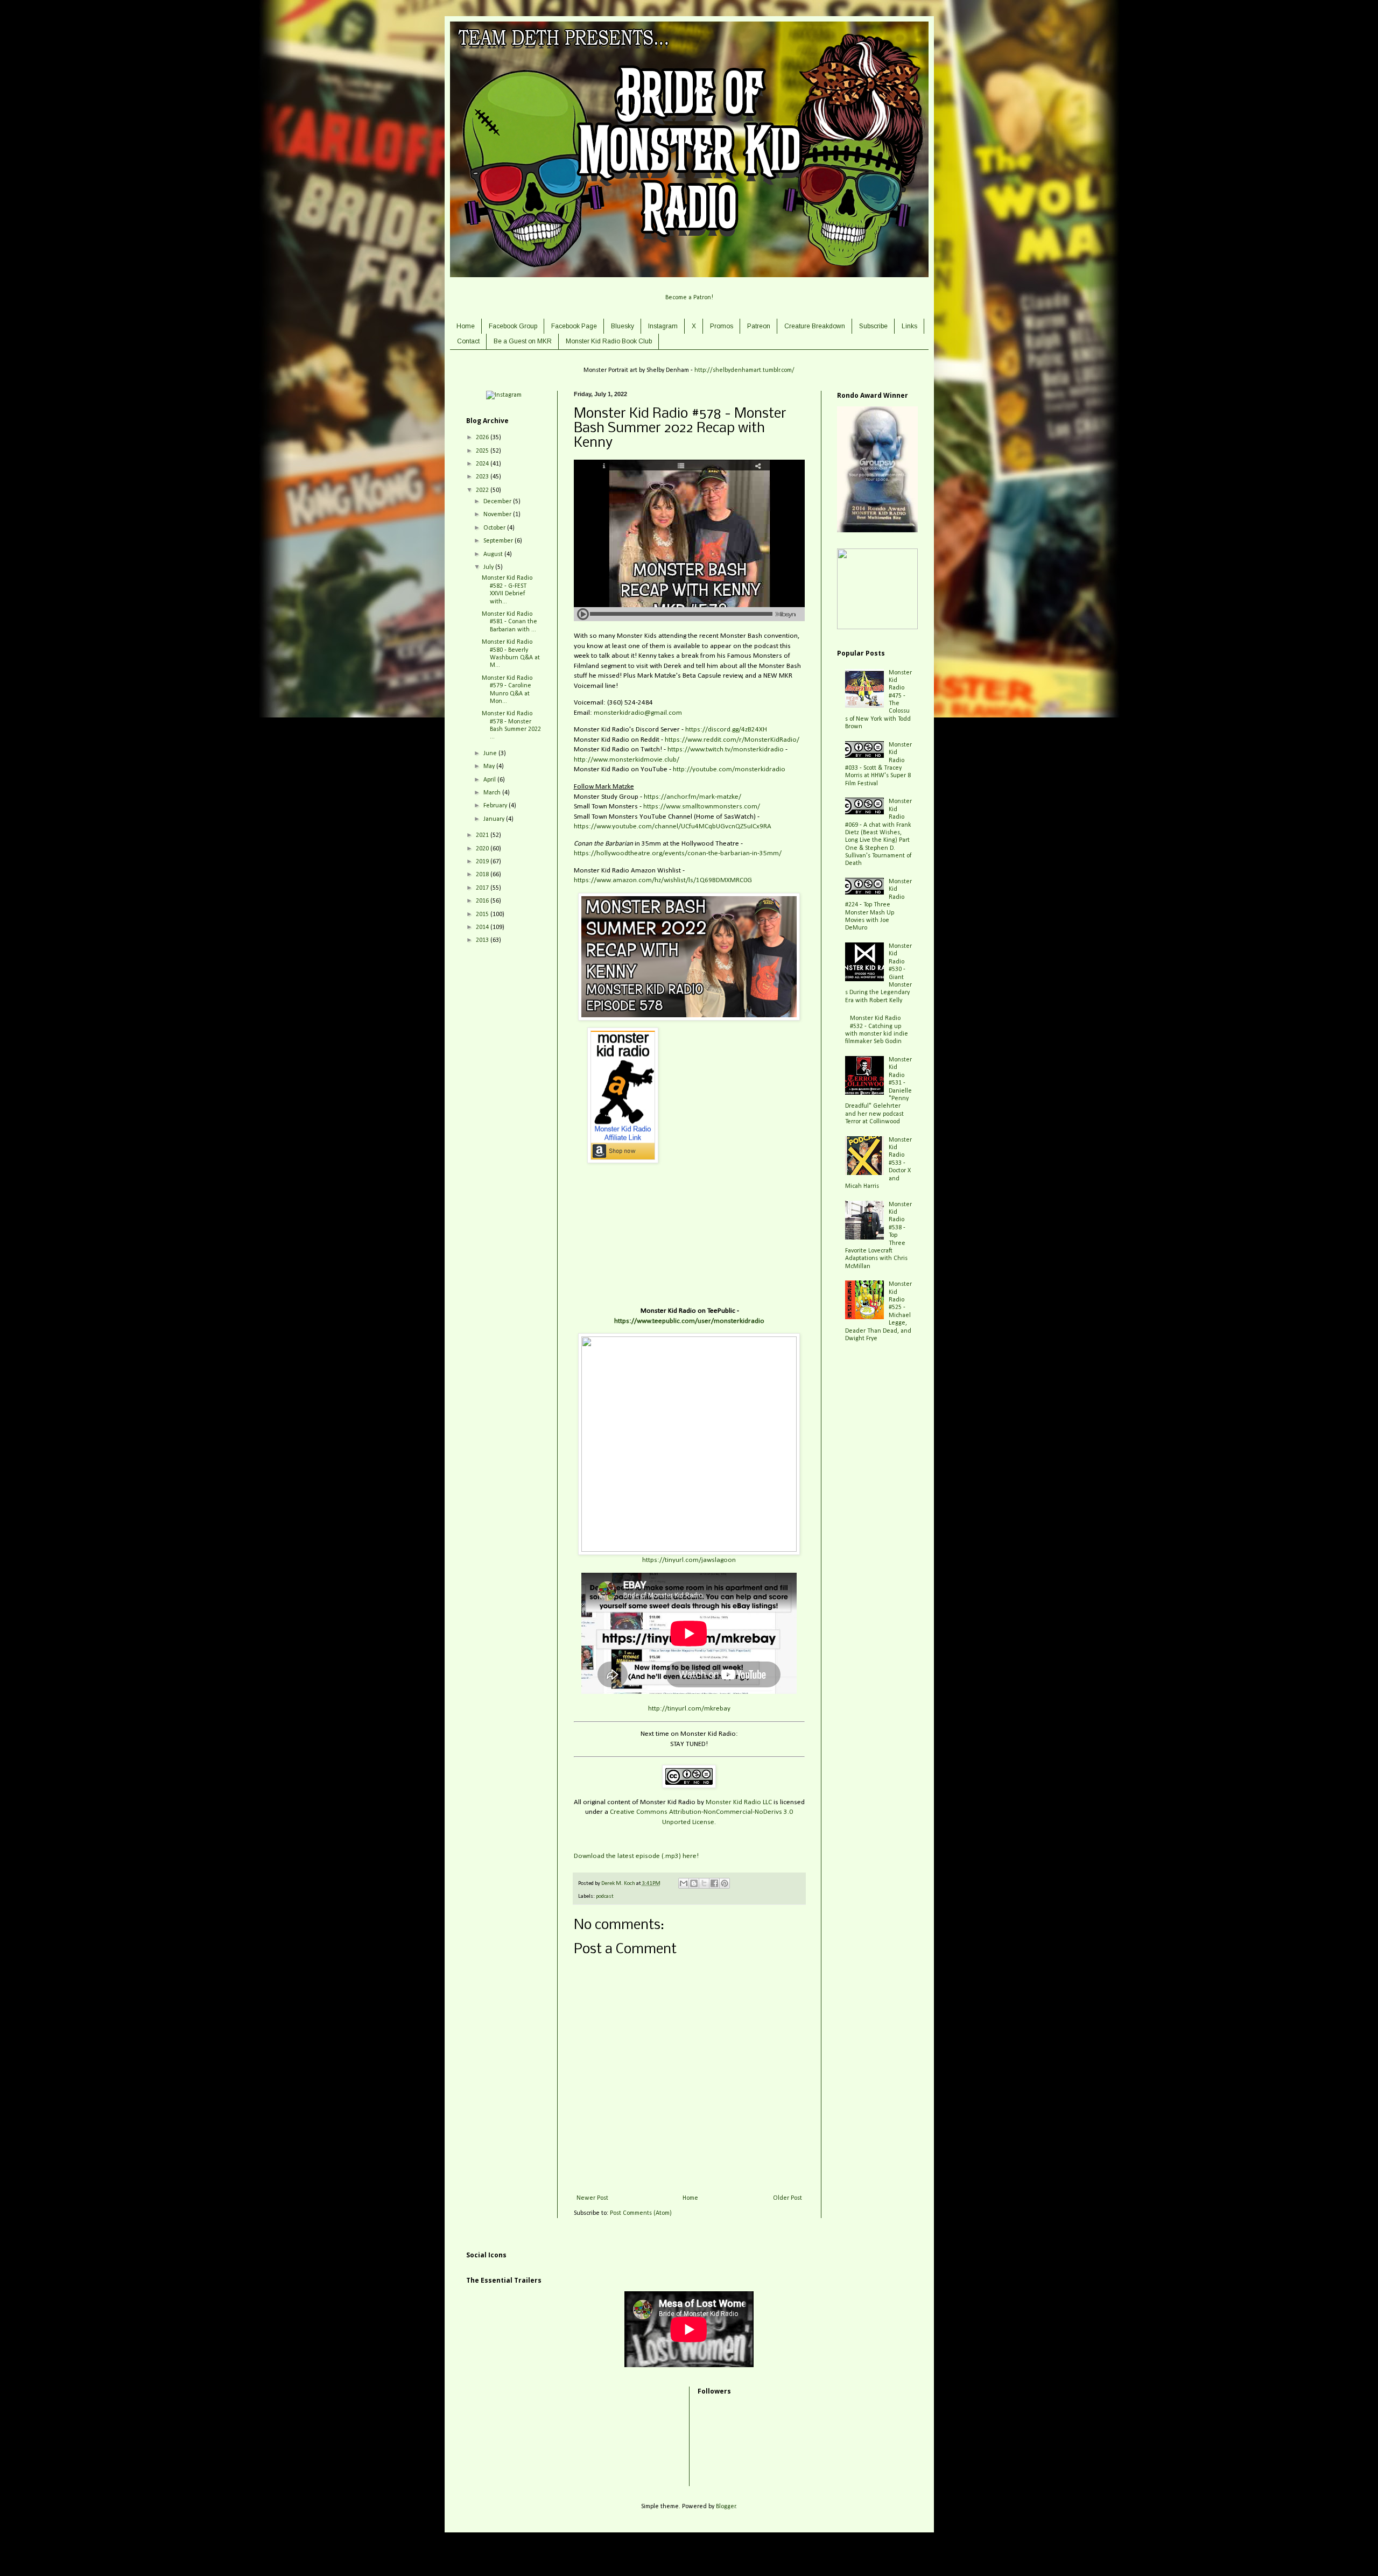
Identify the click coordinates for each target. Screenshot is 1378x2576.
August (494, 554)
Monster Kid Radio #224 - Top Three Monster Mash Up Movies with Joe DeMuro (879, 905)
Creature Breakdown (815, 326)
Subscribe (873, 326)
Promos (722, 326)
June (491, 754)
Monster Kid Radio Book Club (609, 341)
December (498, 502)
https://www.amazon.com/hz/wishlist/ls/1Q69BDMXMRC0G (663, 880)
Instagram (663, 326)
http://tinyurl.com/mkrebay (689, 1709)
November (498, 515)
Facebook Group (513, 326)
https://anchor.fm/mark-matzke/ (692, 797)
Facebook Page (574, 326)
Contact (468, 341)
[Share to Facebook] (714, 1883)
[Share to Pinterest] (725, 1883)
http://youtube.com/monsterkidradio (729, 769)
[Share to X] (704, 1883)
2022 (483, 490)
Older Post (788, 2198)
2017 (483, 888)
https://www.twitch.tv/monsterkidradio (726, 749)
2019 (483, 862)
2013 (483, 940)
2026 (483, 438)
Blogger (726, 2507)
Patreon (759, 326)
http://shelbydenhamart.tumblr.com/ (744, 370)
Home (466, 326)
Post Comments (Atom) (641, 2213)
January (495, 819)
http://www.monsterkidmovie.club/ (627, 760)
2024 (483, 464)
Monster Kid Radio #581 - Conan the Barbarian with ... (509, 622)
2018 (483, 875)
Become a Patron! (689, 298)
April (490, 780)
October (495, 528)
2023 (483, 477)
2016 (483, 901)
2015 (483, 914)
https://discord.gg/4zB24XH (726, 730)
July (489, 567)
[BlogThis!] (694, 1883)
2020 (483, 849)
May (490, 766)
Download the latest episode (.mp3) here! (636, 1856)
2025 (483, 451)
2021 (483, 835)
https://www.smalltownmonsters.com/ (702, 807)
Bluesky (623, 326)
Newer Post (592, 2198)
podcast (605, 1896)
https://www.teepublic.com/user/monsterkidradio (689, 1321)
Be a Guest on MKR (523, 341)
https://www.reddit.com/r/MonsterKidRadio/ (732, 740)
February (496, 806)
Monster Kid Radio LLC (739, 1802)
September (499, 541)
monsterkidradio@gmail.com (638, 713)
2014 (483, 927)
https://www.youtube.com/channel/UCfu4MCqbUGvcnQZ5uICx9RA (673, 826)
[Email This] (684, 1883)
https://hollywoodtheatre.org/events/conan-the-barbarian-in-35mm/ (678, 853)
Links (909, 326)
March (493, 793)
